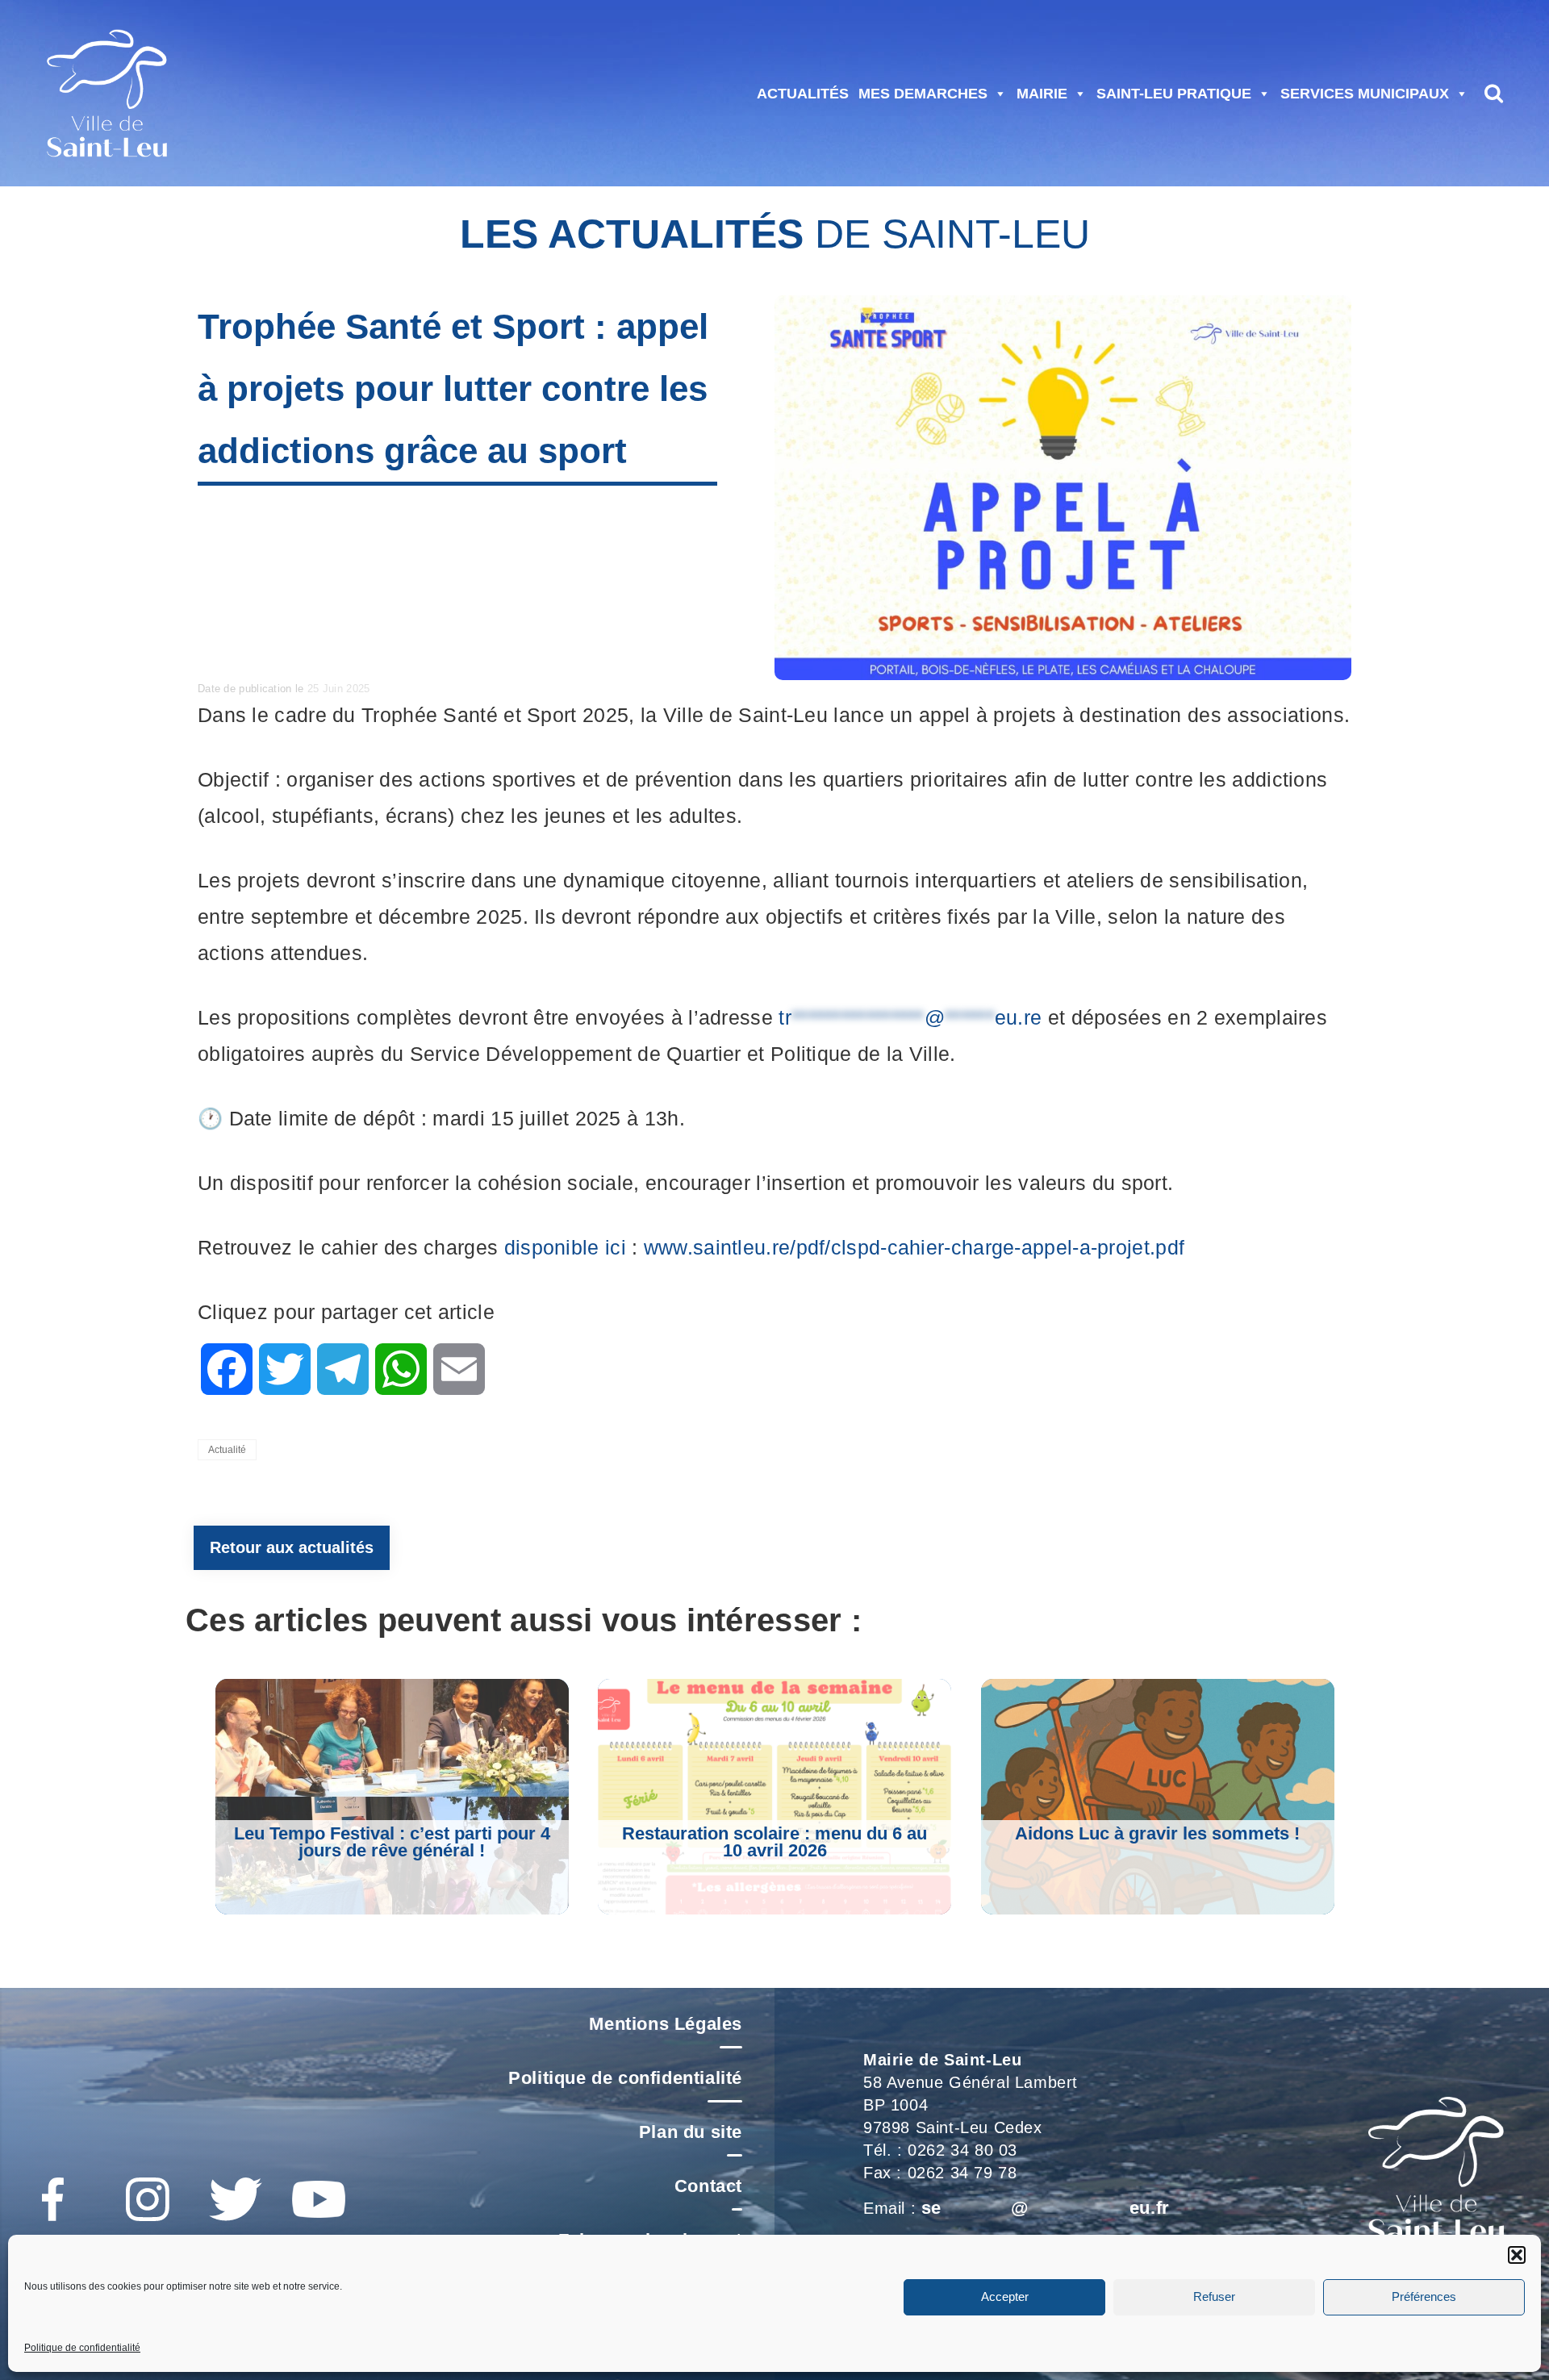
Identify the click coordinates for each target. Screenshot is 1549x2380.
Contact (708, 2186)
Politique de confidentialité (82, 2348)
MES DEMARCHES (923, 94)
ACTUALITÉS (803, 94)
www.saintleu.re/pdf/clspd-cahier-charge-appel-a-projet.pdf (914, 1247)
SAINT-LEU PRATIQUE (1174, 94)
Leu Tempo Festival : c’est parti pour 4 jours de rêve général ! (392, 1842)
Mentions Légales (666, 2024)
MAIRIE (1042, 94)
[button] (1517, 2255)
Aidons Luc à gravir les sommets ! (1157, 1833)
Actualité (227, 1450)
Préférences (1424, 2297)
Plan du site (691, 2132)
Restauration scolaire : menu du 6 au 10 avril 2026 (774, 1842)
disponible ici (565, 1247)
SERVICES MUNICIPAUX (1365, 94)
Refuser (1214, 2297)
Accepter (1005, 2297)
